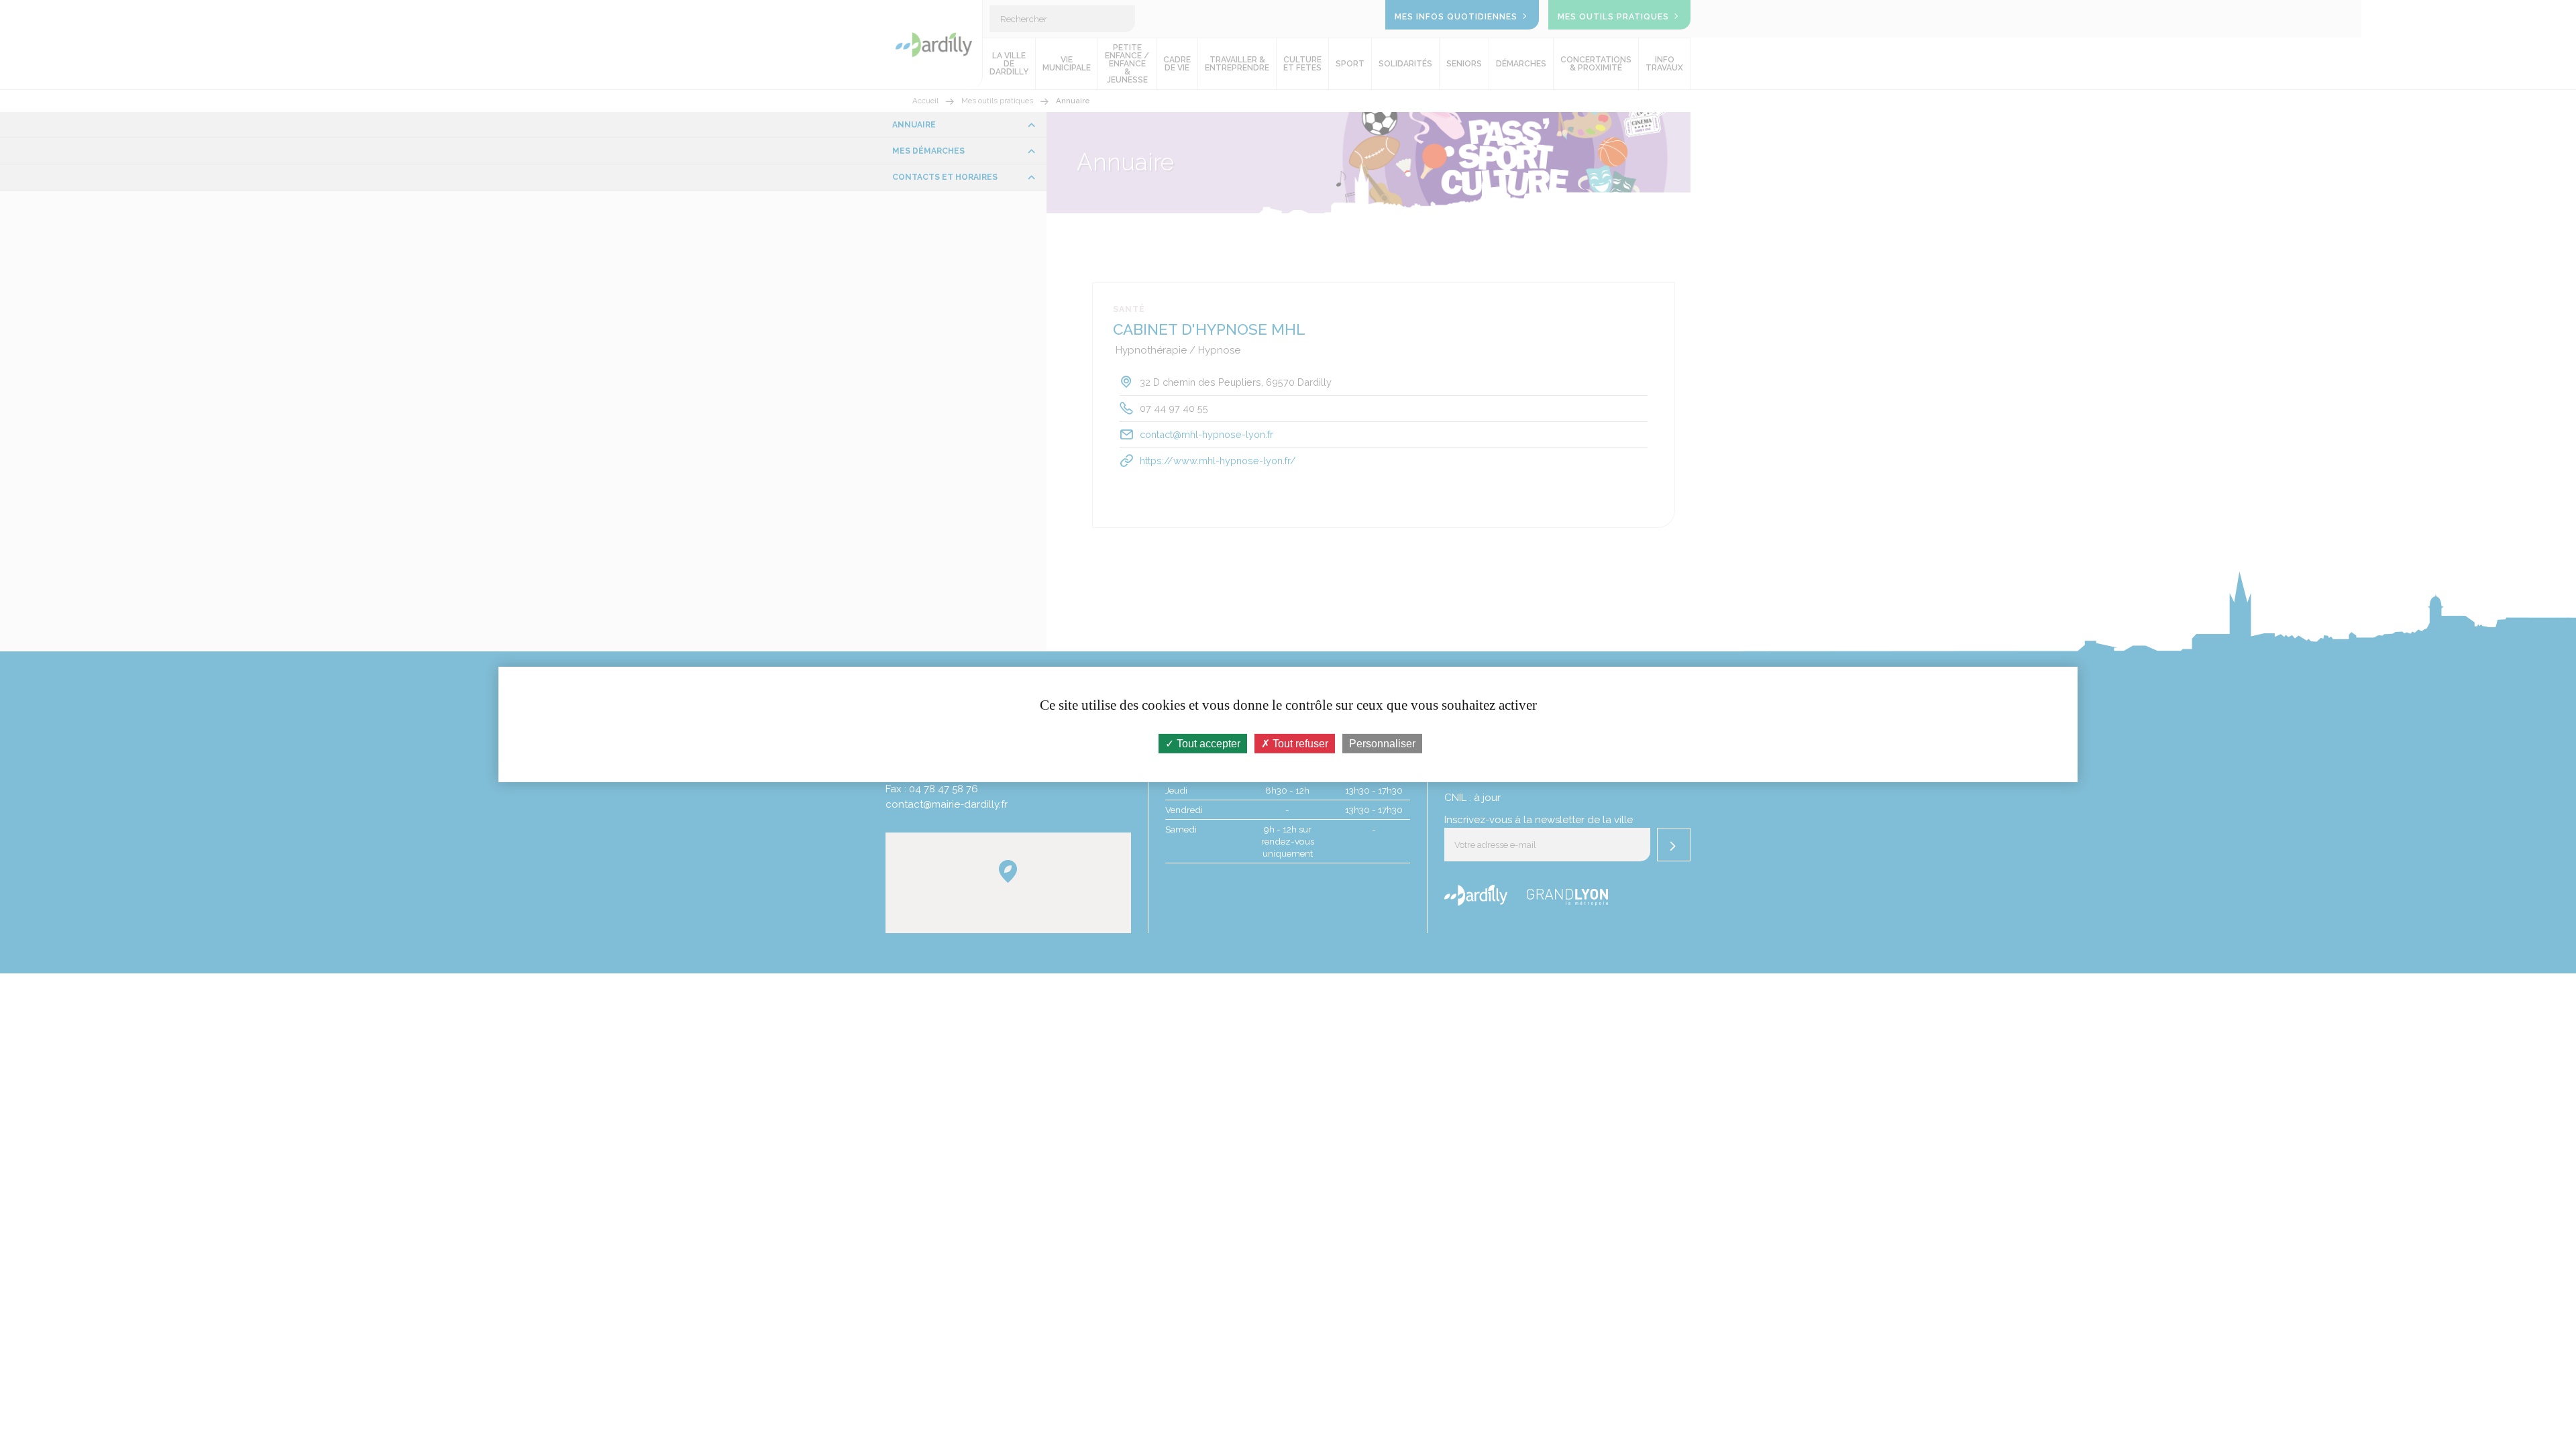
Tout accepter (1207, 744)
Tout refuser (1299, 744)
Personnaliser (1382, 744)
